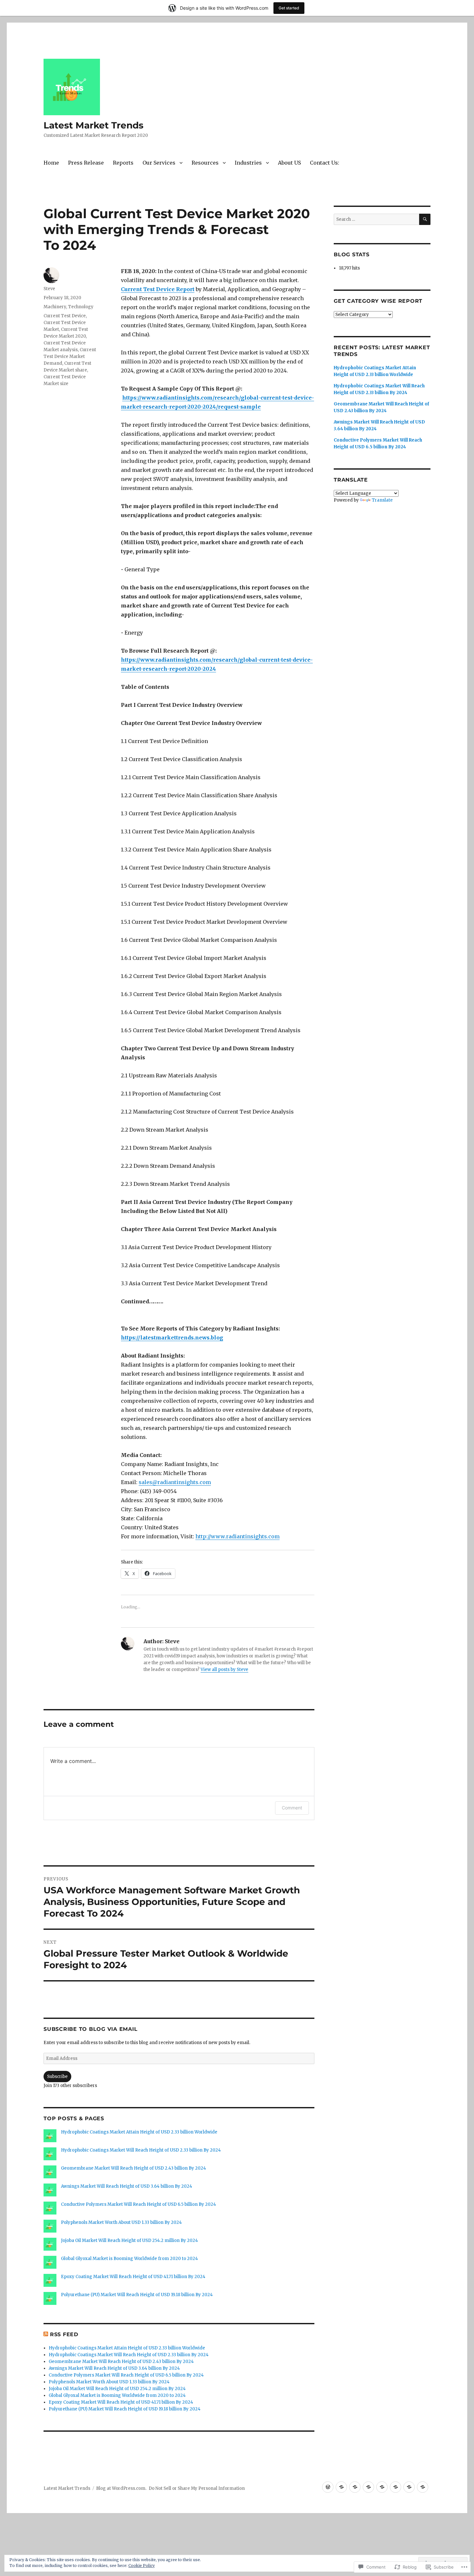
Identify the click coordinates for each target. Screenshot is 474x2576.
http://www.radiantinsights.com (237, 1536)
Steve (49, 289)
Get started (289, 8)
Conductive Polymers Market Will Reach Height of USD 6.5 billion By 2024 (138, 2204)
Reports (123, 163)
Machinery (55, 307)
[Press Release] (341, 2487)
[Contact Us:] (423, 2487)
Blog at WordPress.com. (121, 2488)
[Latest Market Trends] (328, 2487)
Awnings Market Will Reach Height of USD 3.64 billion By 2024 (127, 2186)
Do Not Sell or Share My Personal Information (197, 2488)
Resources (205, 163)
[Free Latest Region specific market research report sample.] (355, 2487)
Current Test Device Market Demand (70, 356)
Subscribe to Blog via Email (90, 2029)
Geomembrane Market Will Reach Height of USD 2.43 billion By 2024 (133, 2168)
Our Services (159, 163)
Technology (81, 307)
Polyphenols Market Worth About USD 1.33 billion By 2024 (121, 2222)
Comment (292, 1808)
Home (51, 163)
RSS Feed (64, 2334)
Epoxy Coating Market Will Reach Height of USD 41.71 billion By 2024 (133, 2277)
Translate (382, 500)
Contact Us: (325, 163)
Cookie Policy (142, 2566)
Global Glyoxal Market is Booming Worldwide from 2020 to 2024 (129, 2259)
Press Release (86, 163)
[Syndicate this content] (46, 2334)
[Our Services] (368, 2487)
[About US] (409, 2487)
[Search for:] (376, 219)
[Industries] (395, 2487)
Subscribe (57, 2077)
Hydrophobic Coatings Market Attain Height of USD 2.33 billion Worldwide (139, 2132)
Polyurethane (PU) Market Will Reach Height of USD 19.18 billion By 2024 (137, 2295)
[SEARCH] (425, 219)
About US (289, 163)
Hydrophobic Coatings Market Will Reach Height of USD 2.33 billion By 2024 (141, 2150)
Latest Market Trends (94, 125)
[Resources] (382, 2487)
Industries (248, 163)
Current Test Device (65, 316)
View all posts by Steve (224, 1670)
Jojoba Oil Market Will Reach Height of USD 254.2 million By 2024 (129, 2240)
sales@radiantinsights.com (175, 1482)
